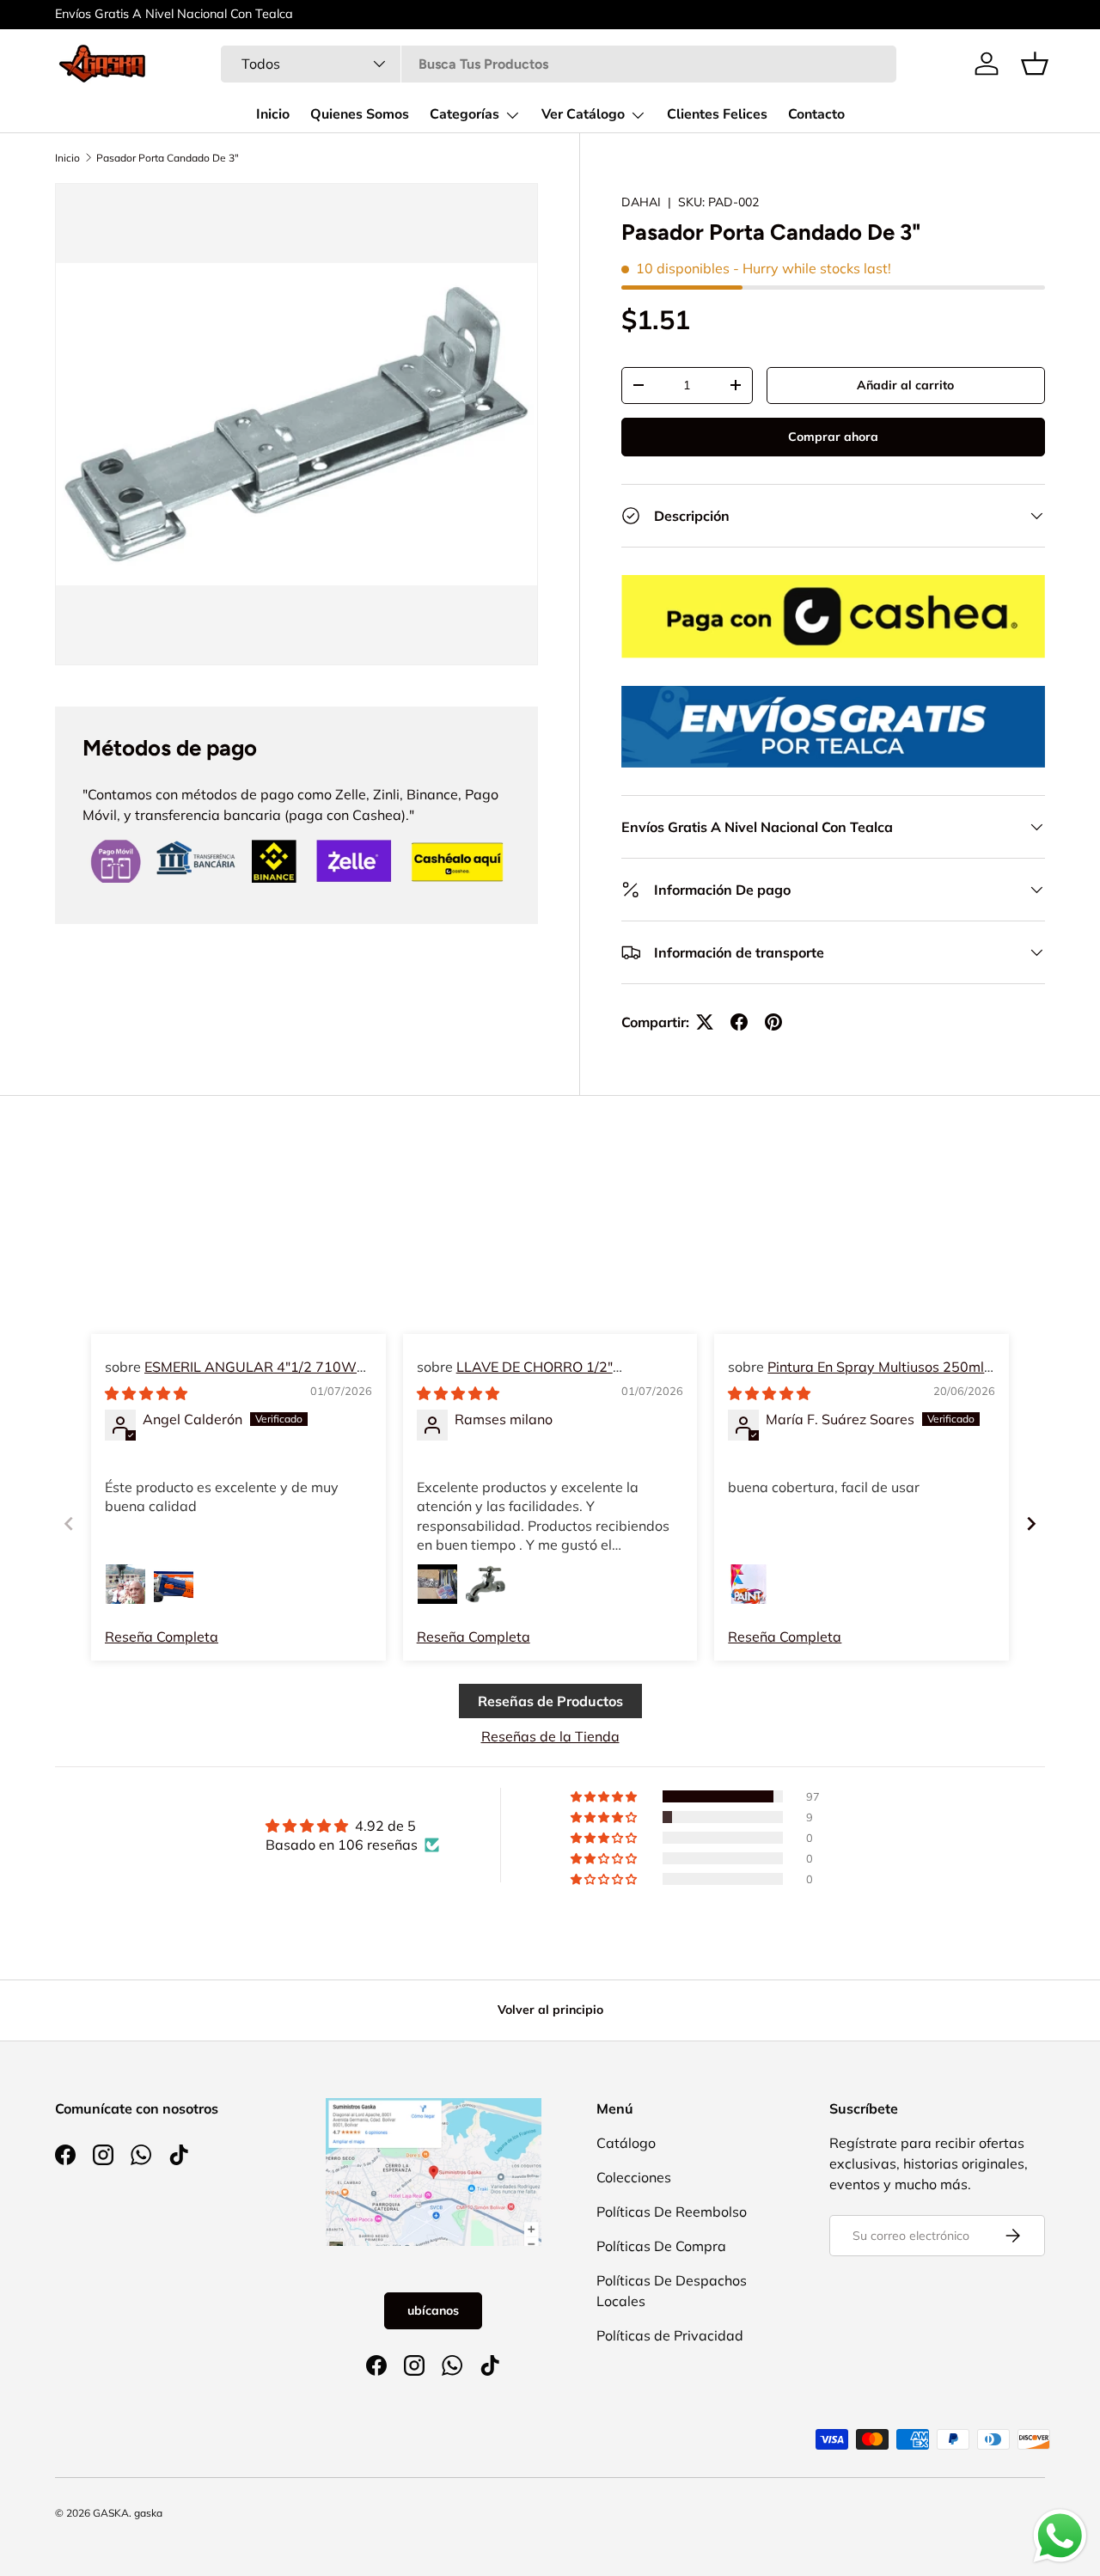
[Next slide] (1031, 1524)
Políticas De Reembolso (672, 2212)
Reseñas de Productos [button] (550, 1701)
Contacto (816, 114)
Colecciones (634, 2177)
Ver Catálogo (583, 114)
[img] (146, 1393)
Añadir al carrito (905, 385)
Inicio (273, 114)
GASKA (111, 2513)
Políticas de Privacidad (670, 2335)
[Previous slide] (69, 1524)
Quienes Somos (360, 114)
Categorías (464, 114)
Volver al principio (550, 2010)
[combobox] (559, 64)
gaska (148, 2513)
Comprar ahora (833, 437)
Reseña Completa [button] (162, 1637)
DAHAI (641, 202)
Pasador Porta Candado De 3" (168, 158)
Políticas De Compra (661, 2246)
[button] (1035, 64)
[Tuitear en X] (705, 1022)
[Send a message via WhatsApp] (1060, 2536)
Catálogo (626, 2143)
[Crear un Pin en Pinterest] (773, 1022)
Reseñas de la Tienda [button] (550, 1736)
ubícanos (433, 2310)
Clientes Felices (717, 114)
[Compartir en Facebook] (739, 1022)
